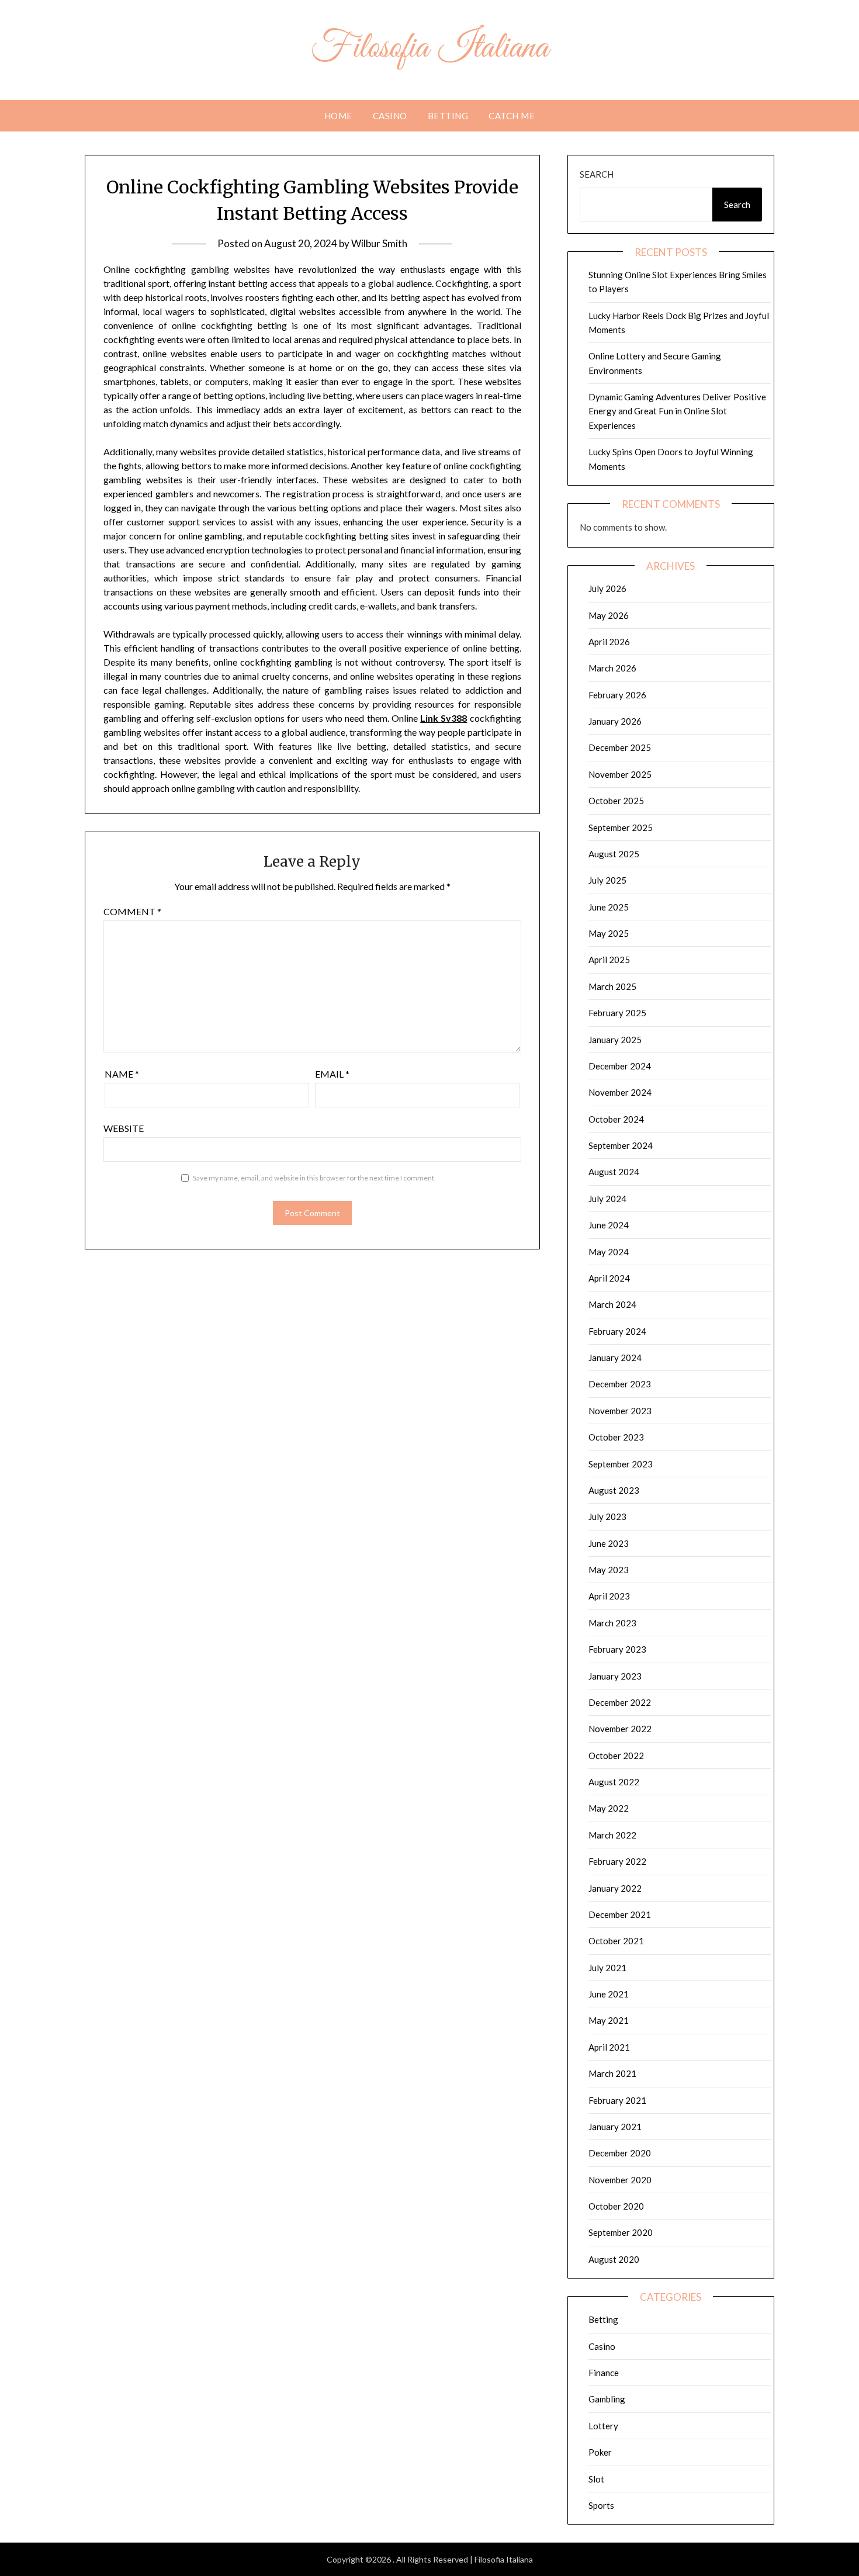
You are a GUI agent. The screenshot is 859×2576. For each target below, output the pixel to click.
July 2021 (607, 1968)
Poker (600, 2452)
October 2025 (616, 801)
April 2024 (609, 1278)
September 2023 (621, 1464)
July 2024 (607, 1199)
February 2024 (617, 1331)
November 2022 (620, 1729)
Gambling (607, 2399)
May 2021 (609, 2020)
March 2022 (612, 1835)
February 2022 (617, 1861)
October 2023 (616, 1437)
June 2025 (609, 907)
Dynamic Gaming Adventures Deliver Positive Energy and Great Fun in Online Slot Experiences (677, 411)
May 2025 (609, 933)
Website (124, 1128)
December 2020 (620, 2153)
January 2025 (615, 1040)
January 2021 (615, 2127)
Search (597, 174)
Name (122, 1074)
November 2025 (620, 774)
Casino (390, 116)
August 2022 (614, 1782)
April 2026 (609, 642)
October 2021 (616, 1941)
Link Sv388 (444, 718)
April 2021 (609, 2047)
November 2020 (620, 2180)
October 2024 (616, 1119)
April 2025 (609, 960)
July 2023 (607, 1516)
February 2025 (617, 1013)
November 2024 (620, 1092)
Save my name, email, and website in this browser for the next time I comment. (314, 1178)
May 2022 (609, 1808)
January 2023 (615, 1676)
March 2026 (612, 668)
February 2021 (617, 2100)
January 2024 (615, 1358)
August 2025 (614, 854)
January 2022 (615, 1888)
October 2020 (616, 2206)
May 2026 (609, 615)
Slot (596, 2479)
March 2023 (612, 1623)
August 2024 (614, 1172)
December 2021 (620, 1914)
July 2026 (607, 588)
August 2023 (614, 1490)
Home (338, 116)
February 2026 (617, 695)
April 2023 (609, 1596)
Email (332, 1074)
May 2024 (609, 1252)
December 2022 (620, 1702)
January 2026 (615, 721)
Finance (604, 2373)
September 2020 (621, 2232)
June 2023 (609, 1543)
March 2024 (612, 1304)
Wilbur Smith (379, 243)
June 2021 (609, 1994)
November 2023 (620, 1411)
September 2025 (621, 827)
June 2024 (609, 1225)
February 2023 (617, 1649)
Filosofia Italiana (430, 49)
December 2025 (620, 747)
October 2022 (616, 1756)
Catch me (512, 116)
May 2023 (609, 1570)
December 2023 (620, 1384)
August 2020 (614, 2259)
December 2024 (620, 1066)
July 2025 (607, 880)
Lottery (603, 2426)
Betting (448, 116)
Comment (132, 911)
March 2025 (612, 986)
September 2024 (621, 1145)
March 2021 (612, 2073)
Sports (601, 2505)
